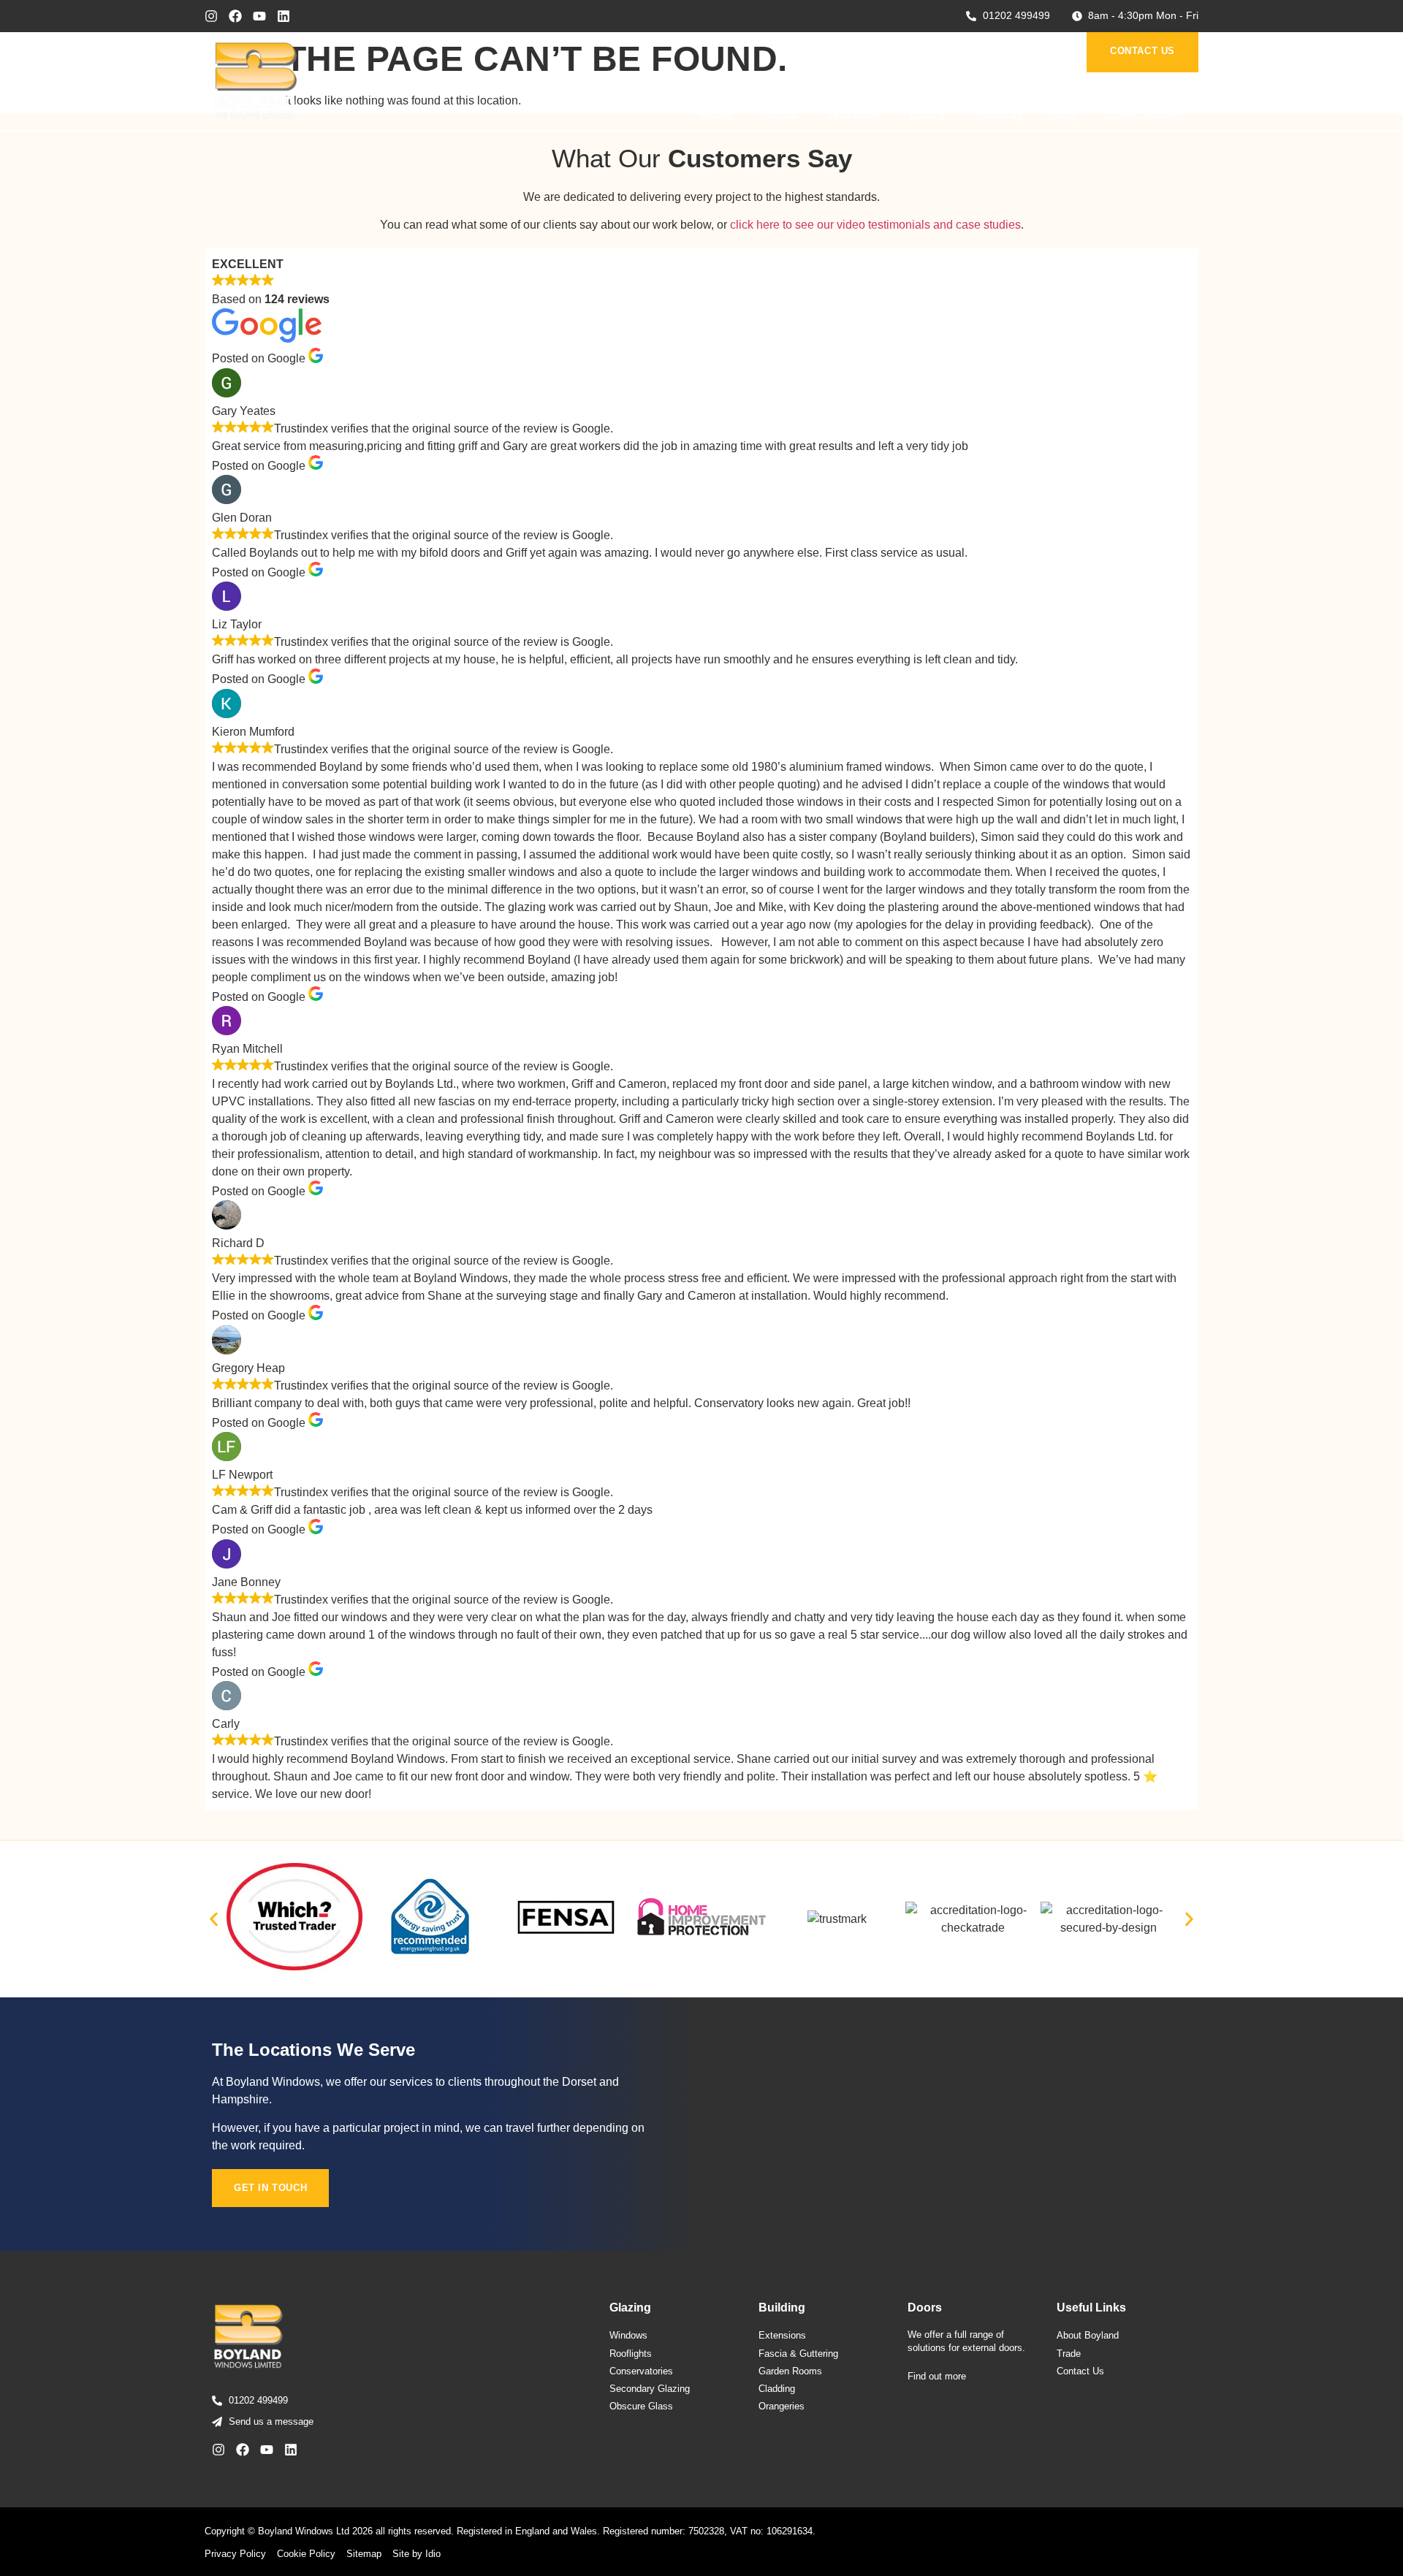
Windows (854, 115)
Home (717, 115)
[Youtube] (259, 16)
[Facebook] (235, 16)
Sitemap (364, 2554)
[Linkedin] (284, 16)
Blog (1063, 115)
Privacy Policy (235, 2554)
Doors (927, 115)
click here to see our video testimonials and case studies (875, 225)
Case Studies (1145, 115)
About (781, 115)
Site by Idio (417, 2554)
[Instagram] (211, 16)
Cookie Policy (306, 2554)
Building (997, 115)
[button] (214, 1920)
